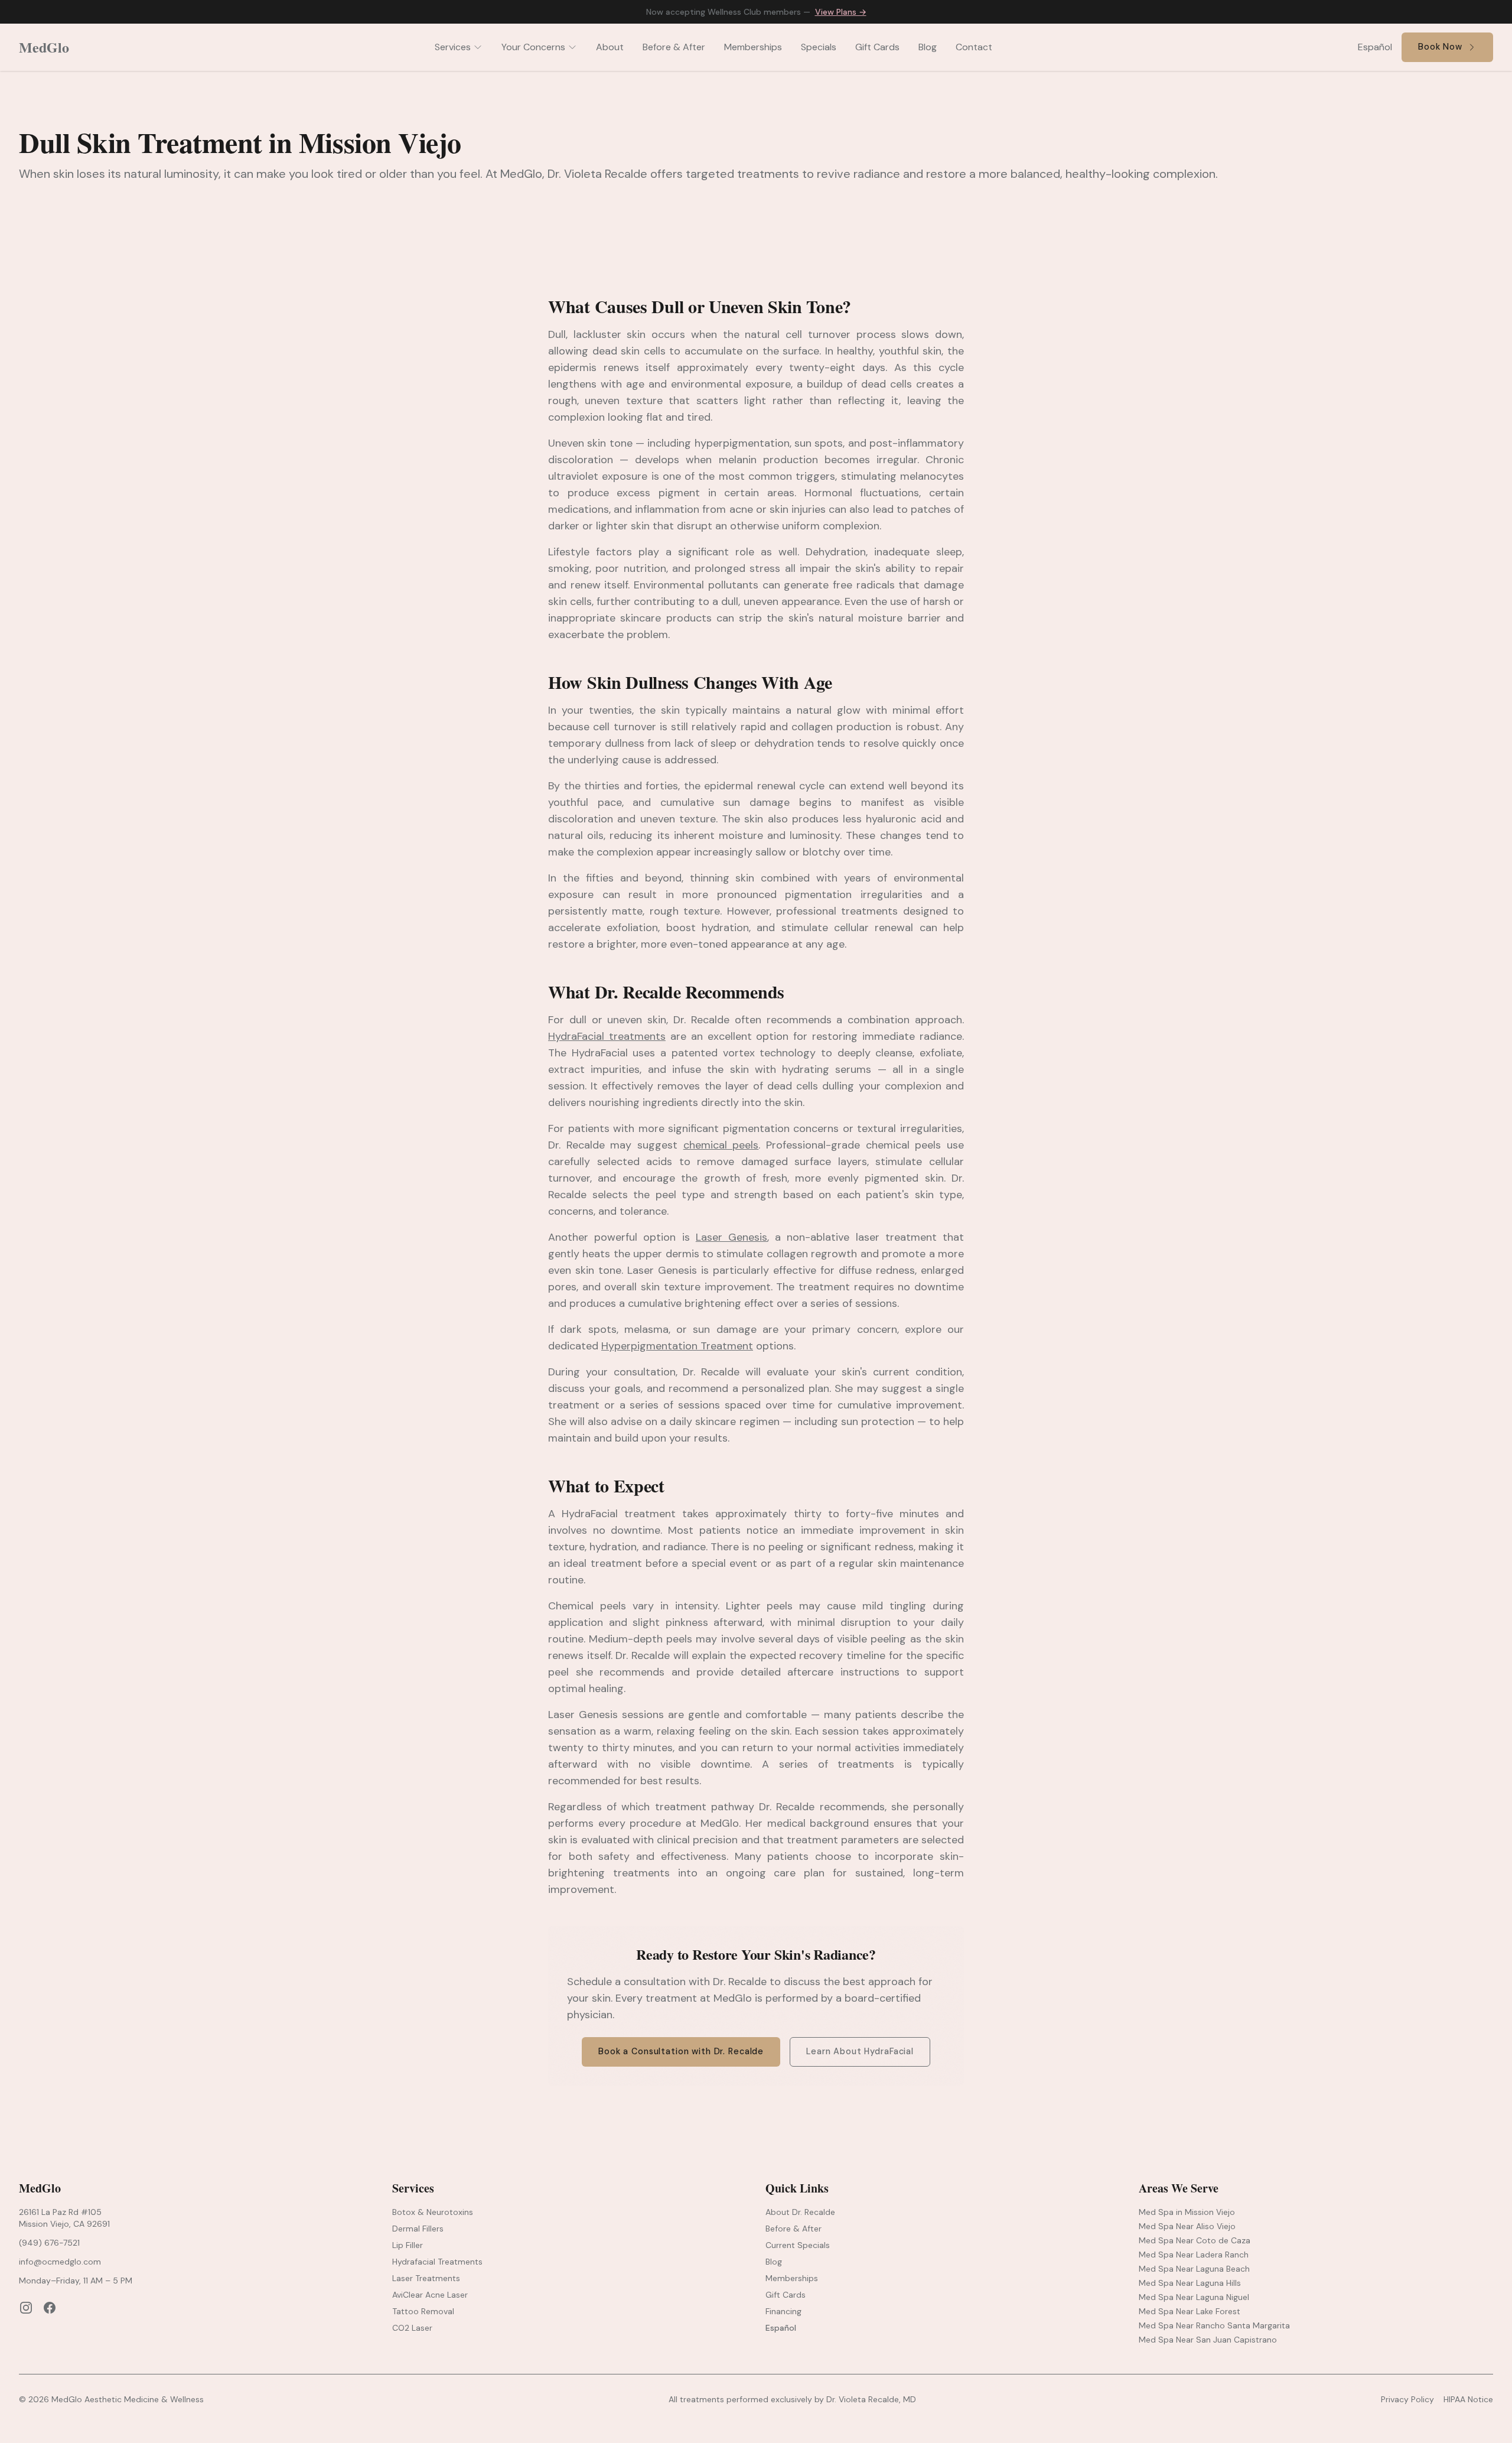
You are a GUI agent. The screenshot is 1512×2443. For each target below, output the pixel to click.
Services (453, 47)
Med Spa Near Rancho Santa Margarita (1214, 2325)
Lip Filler (408, 2245)
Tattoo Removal (423, 2311)
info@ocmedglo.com (60, 2262)
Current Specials (798, 2245)
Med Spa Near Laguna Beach (1194, 2269)
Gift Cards (877, 47)
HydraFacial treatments (607, 1036)
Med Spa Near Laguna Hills (1190, 2283)
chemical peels (721, 1145)
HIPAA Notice (1468, 2399)
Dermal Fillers (418, 2229)
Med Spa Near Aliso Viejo (1187, 2226)
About (610, 47)
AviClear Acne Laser (430, 2295)
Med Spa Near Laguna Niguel (1194, 2297)
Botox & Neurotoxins (433, 2212)
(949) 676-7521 (49, 2243)
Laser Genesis (731, 1237)
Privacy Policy (1407, 2399)
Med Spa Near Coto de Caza (1195, 2240)
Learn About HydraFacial (860, 2051)
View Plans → (841, 12)
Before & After (674, 47)
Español (1375, 47)
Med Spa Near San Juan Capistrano (1208, 2340)
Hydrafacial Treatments (437, 2262)
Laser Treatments (426, 2278)
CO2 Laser (412, 2328)
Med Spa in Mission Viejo (1187, 2212)
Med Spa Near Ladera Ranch (1194, 2255)
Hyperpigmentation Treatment (677, 1346)
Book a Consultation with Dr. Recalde (681, 2051)
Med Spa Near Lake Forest (1190, 2311)
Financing (783, 2311)
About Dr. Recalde (800, 2212)
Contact (974, 47)
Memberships (753, 47)
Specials (819, 47)
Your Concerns (533, 47)
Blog (928, 47)
